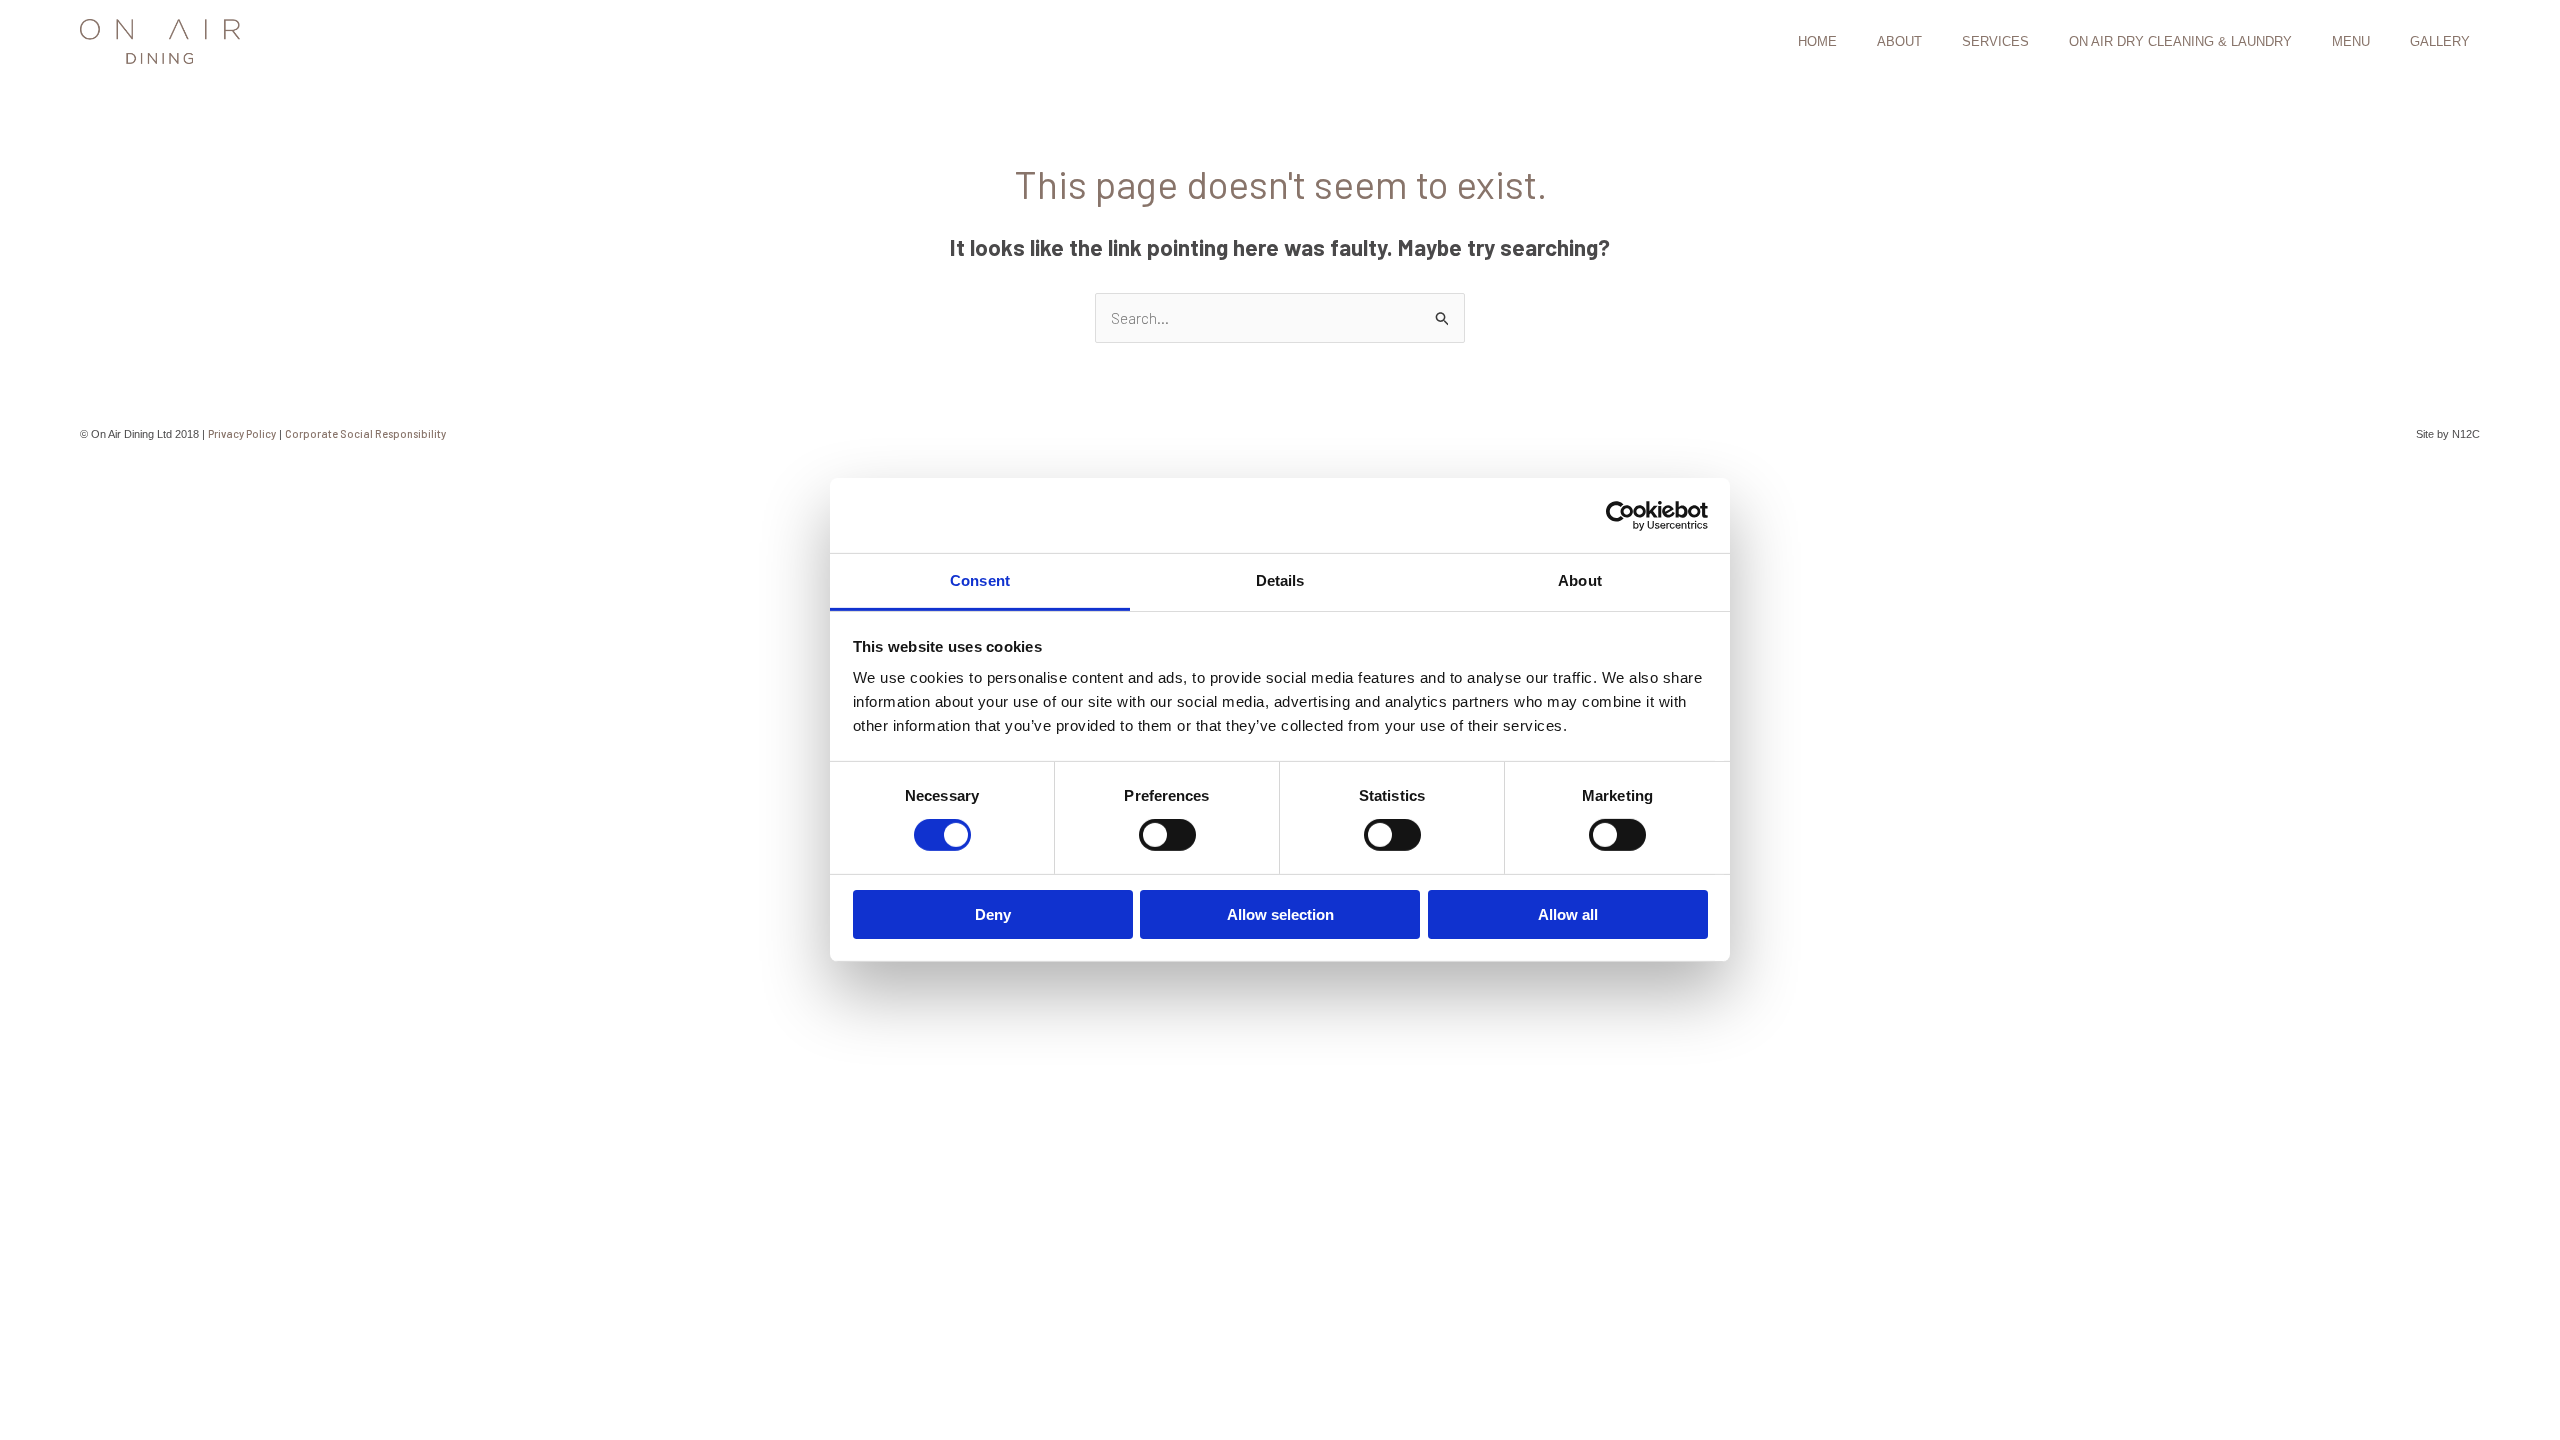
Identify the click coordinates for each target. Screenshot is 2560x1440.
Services (1995, 41)
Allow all (1568, 914)
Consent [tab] (980, 580)
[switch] (1167, 835)
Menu (2351, 41)
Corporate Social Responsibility (365, 433)
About (1899, 41)
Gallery (2440, 41)
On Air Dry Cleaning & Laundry (2180, 41)
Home (1817, 41)
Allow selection (1280, 914)
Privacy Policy (242, 433)
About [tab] (1580, 580)
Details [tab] (1280, 580)
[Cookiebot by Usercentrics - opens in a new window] (1620, 515)
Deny (993, 914)
